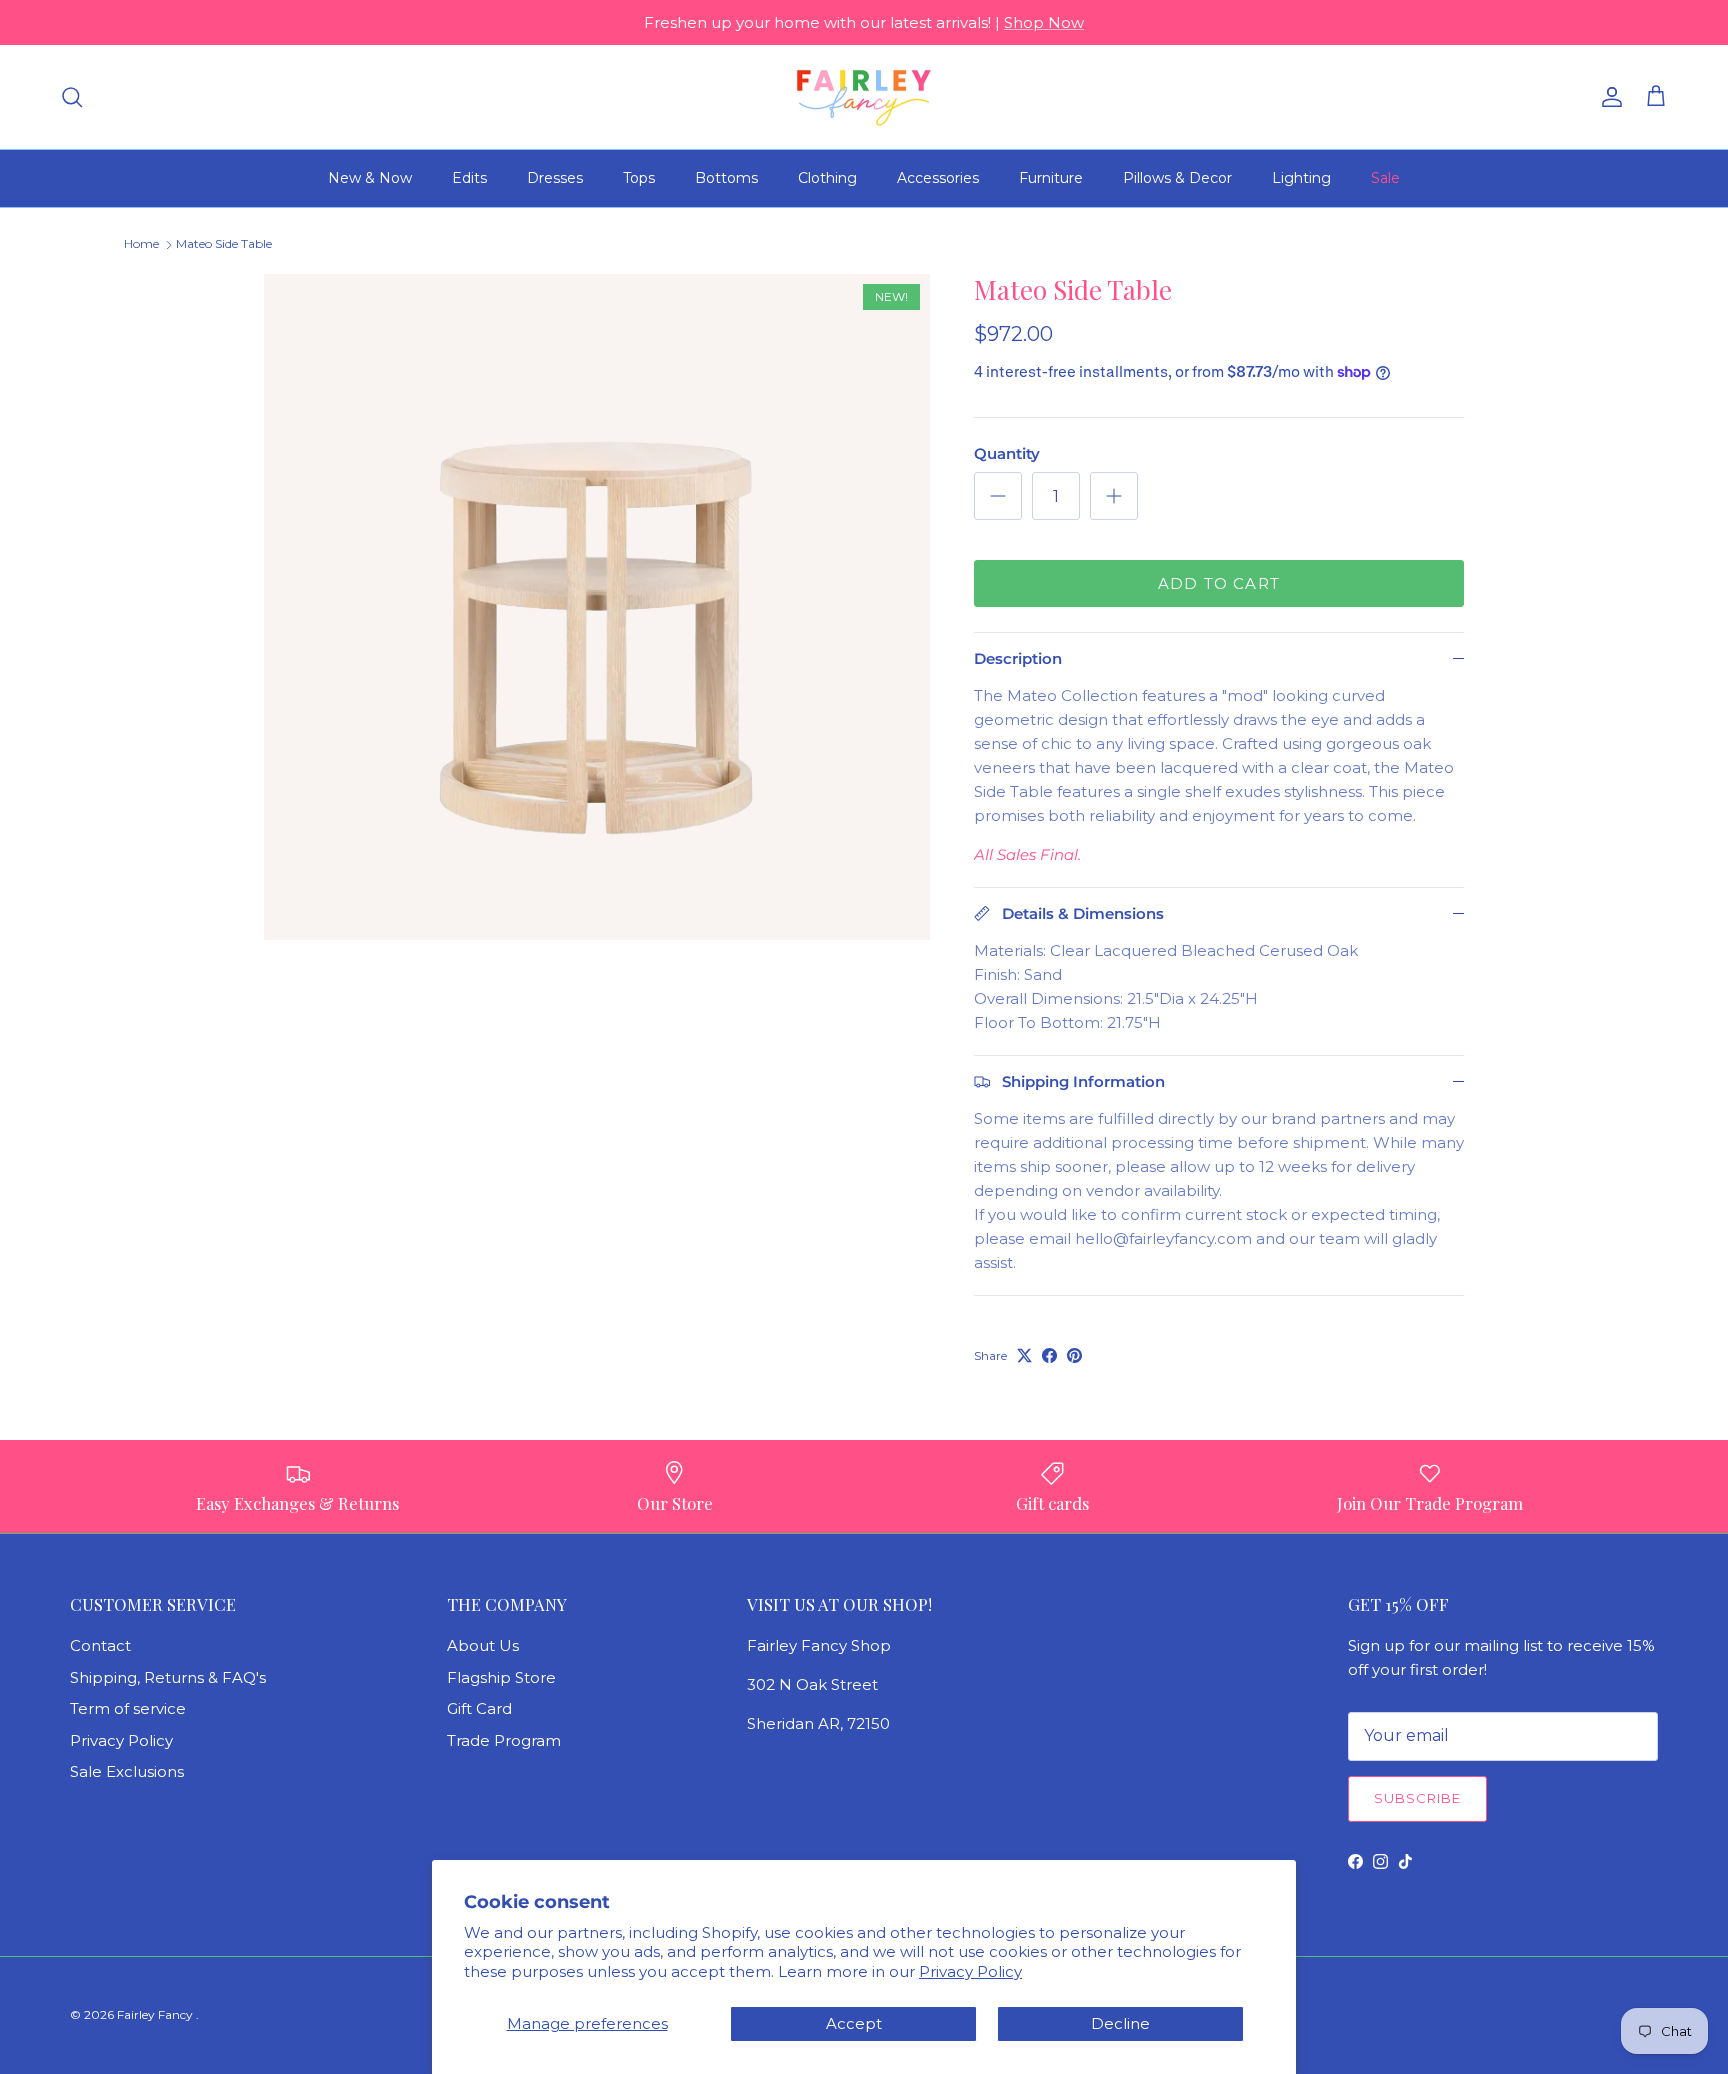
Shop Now (1044, 22)
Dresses (555, 178)
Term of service (128, 1708)
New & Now (370, 178)
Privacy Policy (970, 1971)
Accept (854, 2023)
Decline (1120, 2023)
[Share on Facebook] (1049, 1355)
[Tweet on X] (1024, 1355)
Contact (100, 1645)
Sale (1385, 178)
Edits (469, 178)
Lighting (1301, 178)
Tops (639, 178)
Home (141, 244)
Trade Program (504, 1740)
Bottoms (726, 178)
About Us (483, 1645)
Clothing (827, 178)
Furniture (1051, 178)
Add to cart (1219, 583)
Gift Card (479, 1708)
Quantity (1007, 453)
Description (1018, 658)
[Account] (1608, 97)
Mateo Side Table (224, 244)
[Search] (72, 97)
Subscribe (1417, 1798)
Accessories (938, 178)
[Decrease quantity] (998, 496)
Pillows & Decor (1177, 178)
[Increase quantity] (1114, 496)
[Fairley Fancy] (864, 97)
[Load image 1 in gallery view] (597, 607)
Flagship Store (501, 1677)
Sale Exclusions (127, 1771)
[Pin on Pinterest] (1074, 1355)
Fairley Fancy (156, 2014)
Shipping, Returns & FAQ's (168, 1677)
